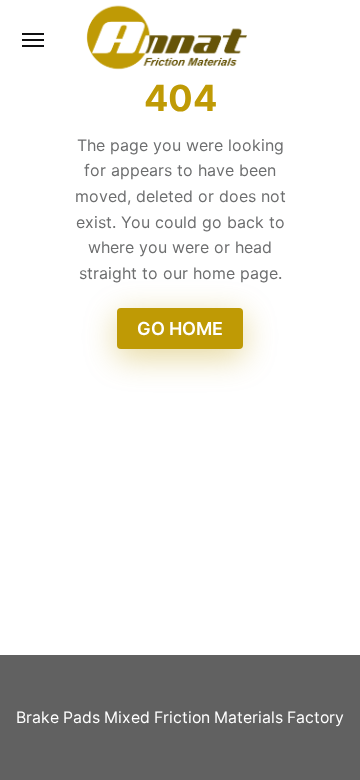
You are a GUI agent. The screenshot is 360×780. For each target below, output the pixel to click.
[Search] (313, 40)
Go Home (180, 328)
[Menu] (34, 40)
